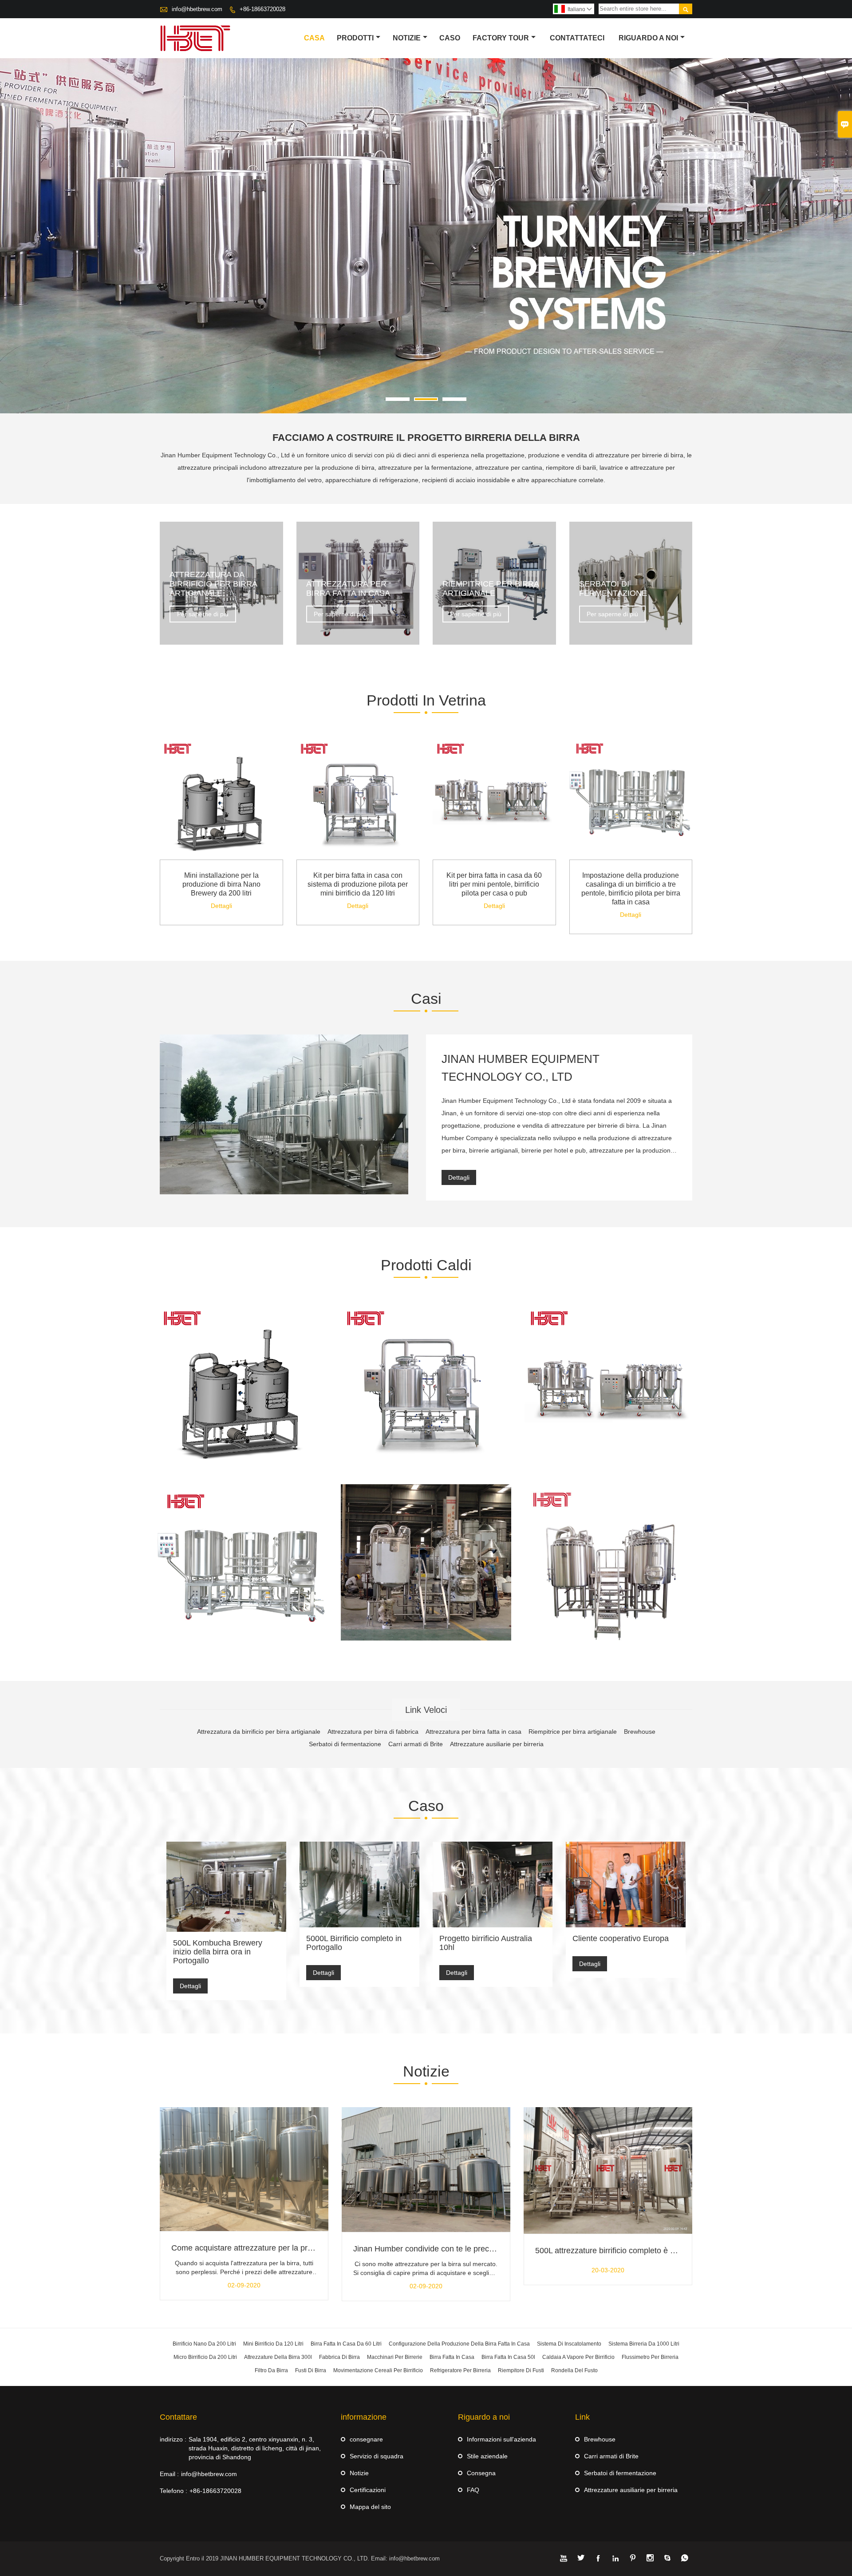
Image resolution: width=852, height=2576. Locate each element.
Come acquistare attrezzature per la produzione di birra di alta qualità (294, 2248)
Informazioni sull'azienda (501, 2439)
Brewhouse (600, 2439)
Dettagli (221, 906)
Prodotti (355, 38)
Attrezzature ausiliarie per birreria (631, 2490)
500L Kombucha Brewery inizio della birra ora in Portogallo (218, 1952)
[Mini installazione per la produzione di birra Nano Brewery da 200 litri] (221, 857)
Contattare (178, 2417)
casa (314, 38)
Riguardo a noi (648, 38)
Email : (169, 2474)
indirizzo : (173, 2439)
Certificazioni (368, 2490)
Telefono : (174, 2491)
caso (450, 38)
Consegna (481, 2473)
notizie (407, 38)
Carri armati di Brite (611, 2456)
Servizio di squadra (377, 2456)
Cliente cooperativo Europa (621, 1938)
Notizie (359, 2473)
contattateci (577, 38)
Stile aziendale (487, 2456)
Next (838, 244)
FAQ (473, 2490)
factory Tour (501, 38)
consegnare (366, 2439)
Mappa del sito (370, 2507)
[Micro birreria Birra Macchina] (609, 1569)
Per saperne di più (203, 614)
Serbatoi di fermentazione (620, 2473)
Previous (14, 244)
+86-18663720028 (262, 9)
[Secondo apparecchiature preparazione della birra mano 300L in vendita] (426, 1562)
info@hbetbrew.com (197, 9)
